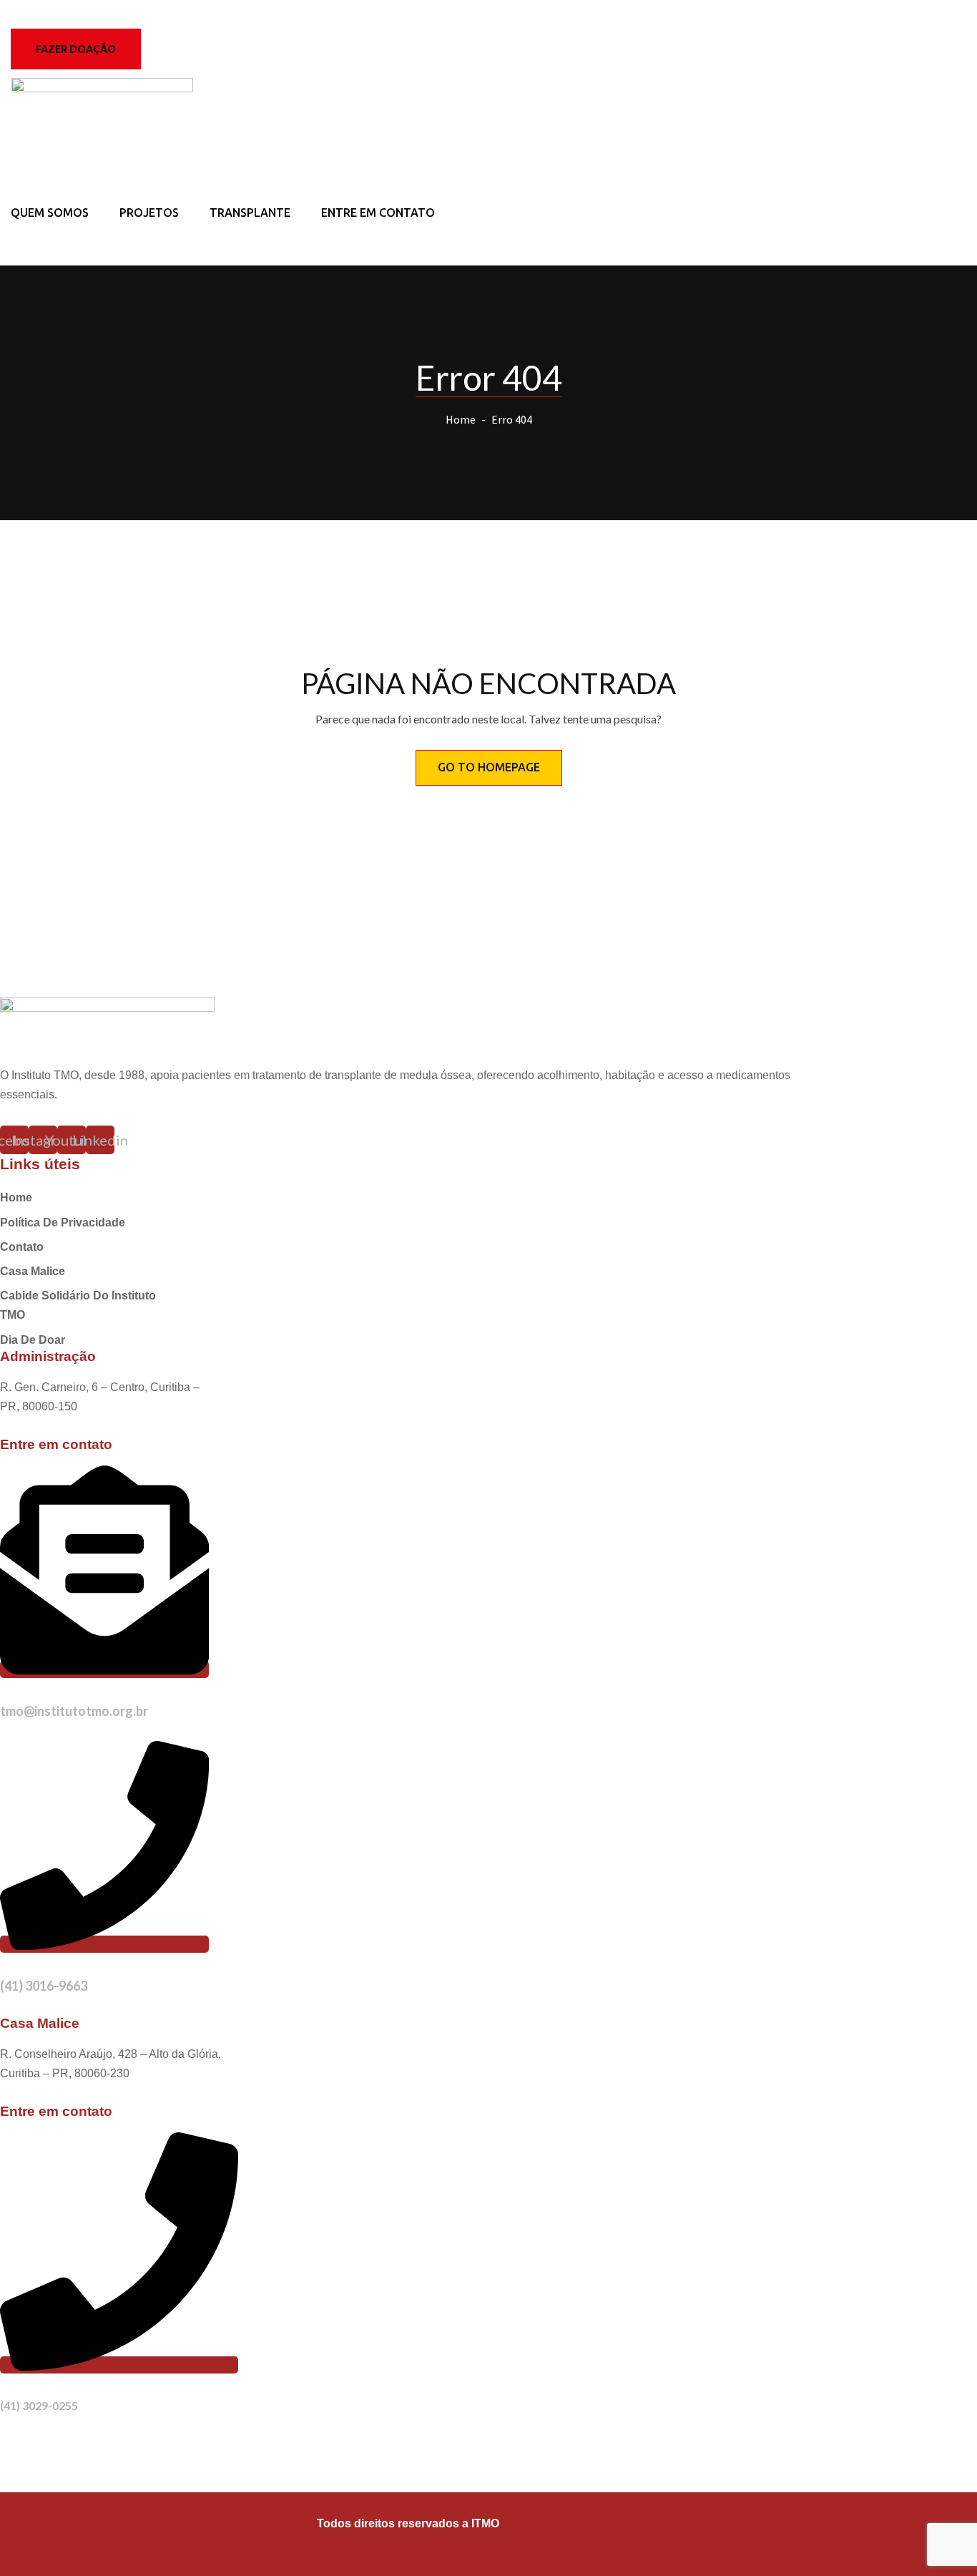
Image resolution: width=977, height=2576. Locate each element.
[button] (76, 49)
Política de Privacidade (63, 1223)
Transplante (250, 213)
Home (461, 419)
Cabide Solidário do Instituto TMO (78, 1305)
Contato (22, 1247)
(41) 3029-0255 (39, 2405)
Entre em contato (378, 213)
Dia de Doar (33, 1340)
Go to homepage (489, 767)
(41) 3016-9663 (44, 1986)
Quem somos (50, 213)
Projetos (149, 213)
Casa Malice (33, 1271)
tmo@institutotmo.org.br (74, 1711)
